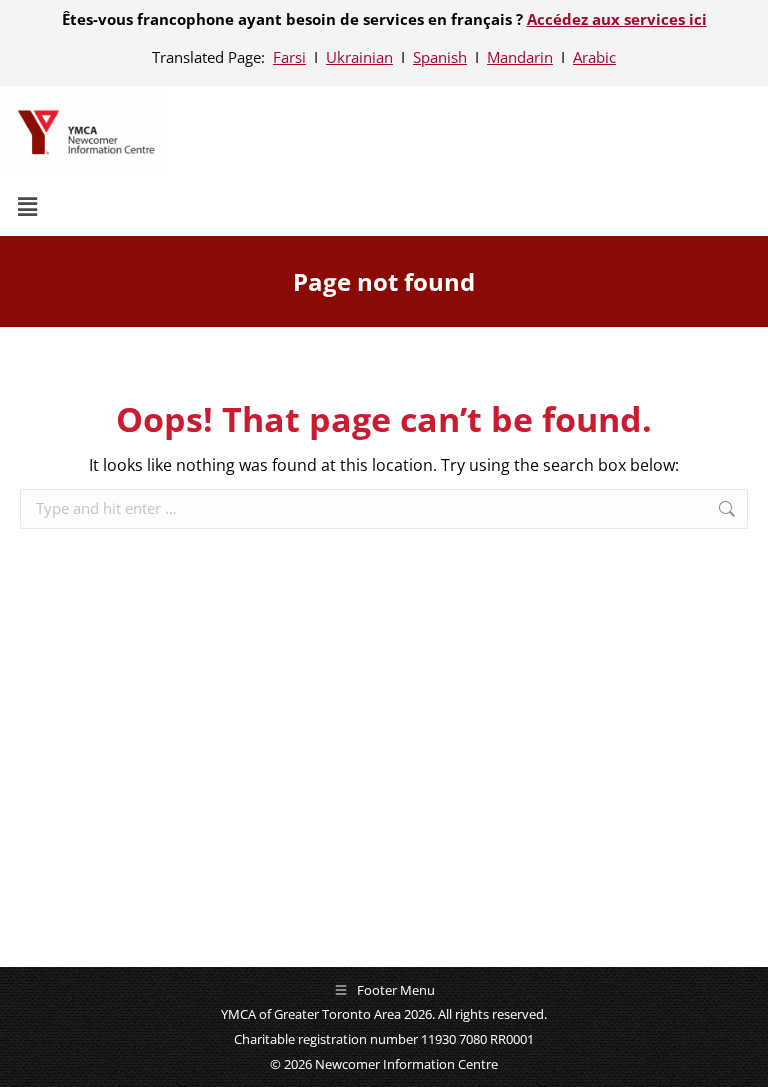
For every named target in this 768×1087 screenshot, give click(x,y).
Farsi (289, 57)
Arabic (594, 57)
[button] (384, 207)
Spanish (440, 57)
